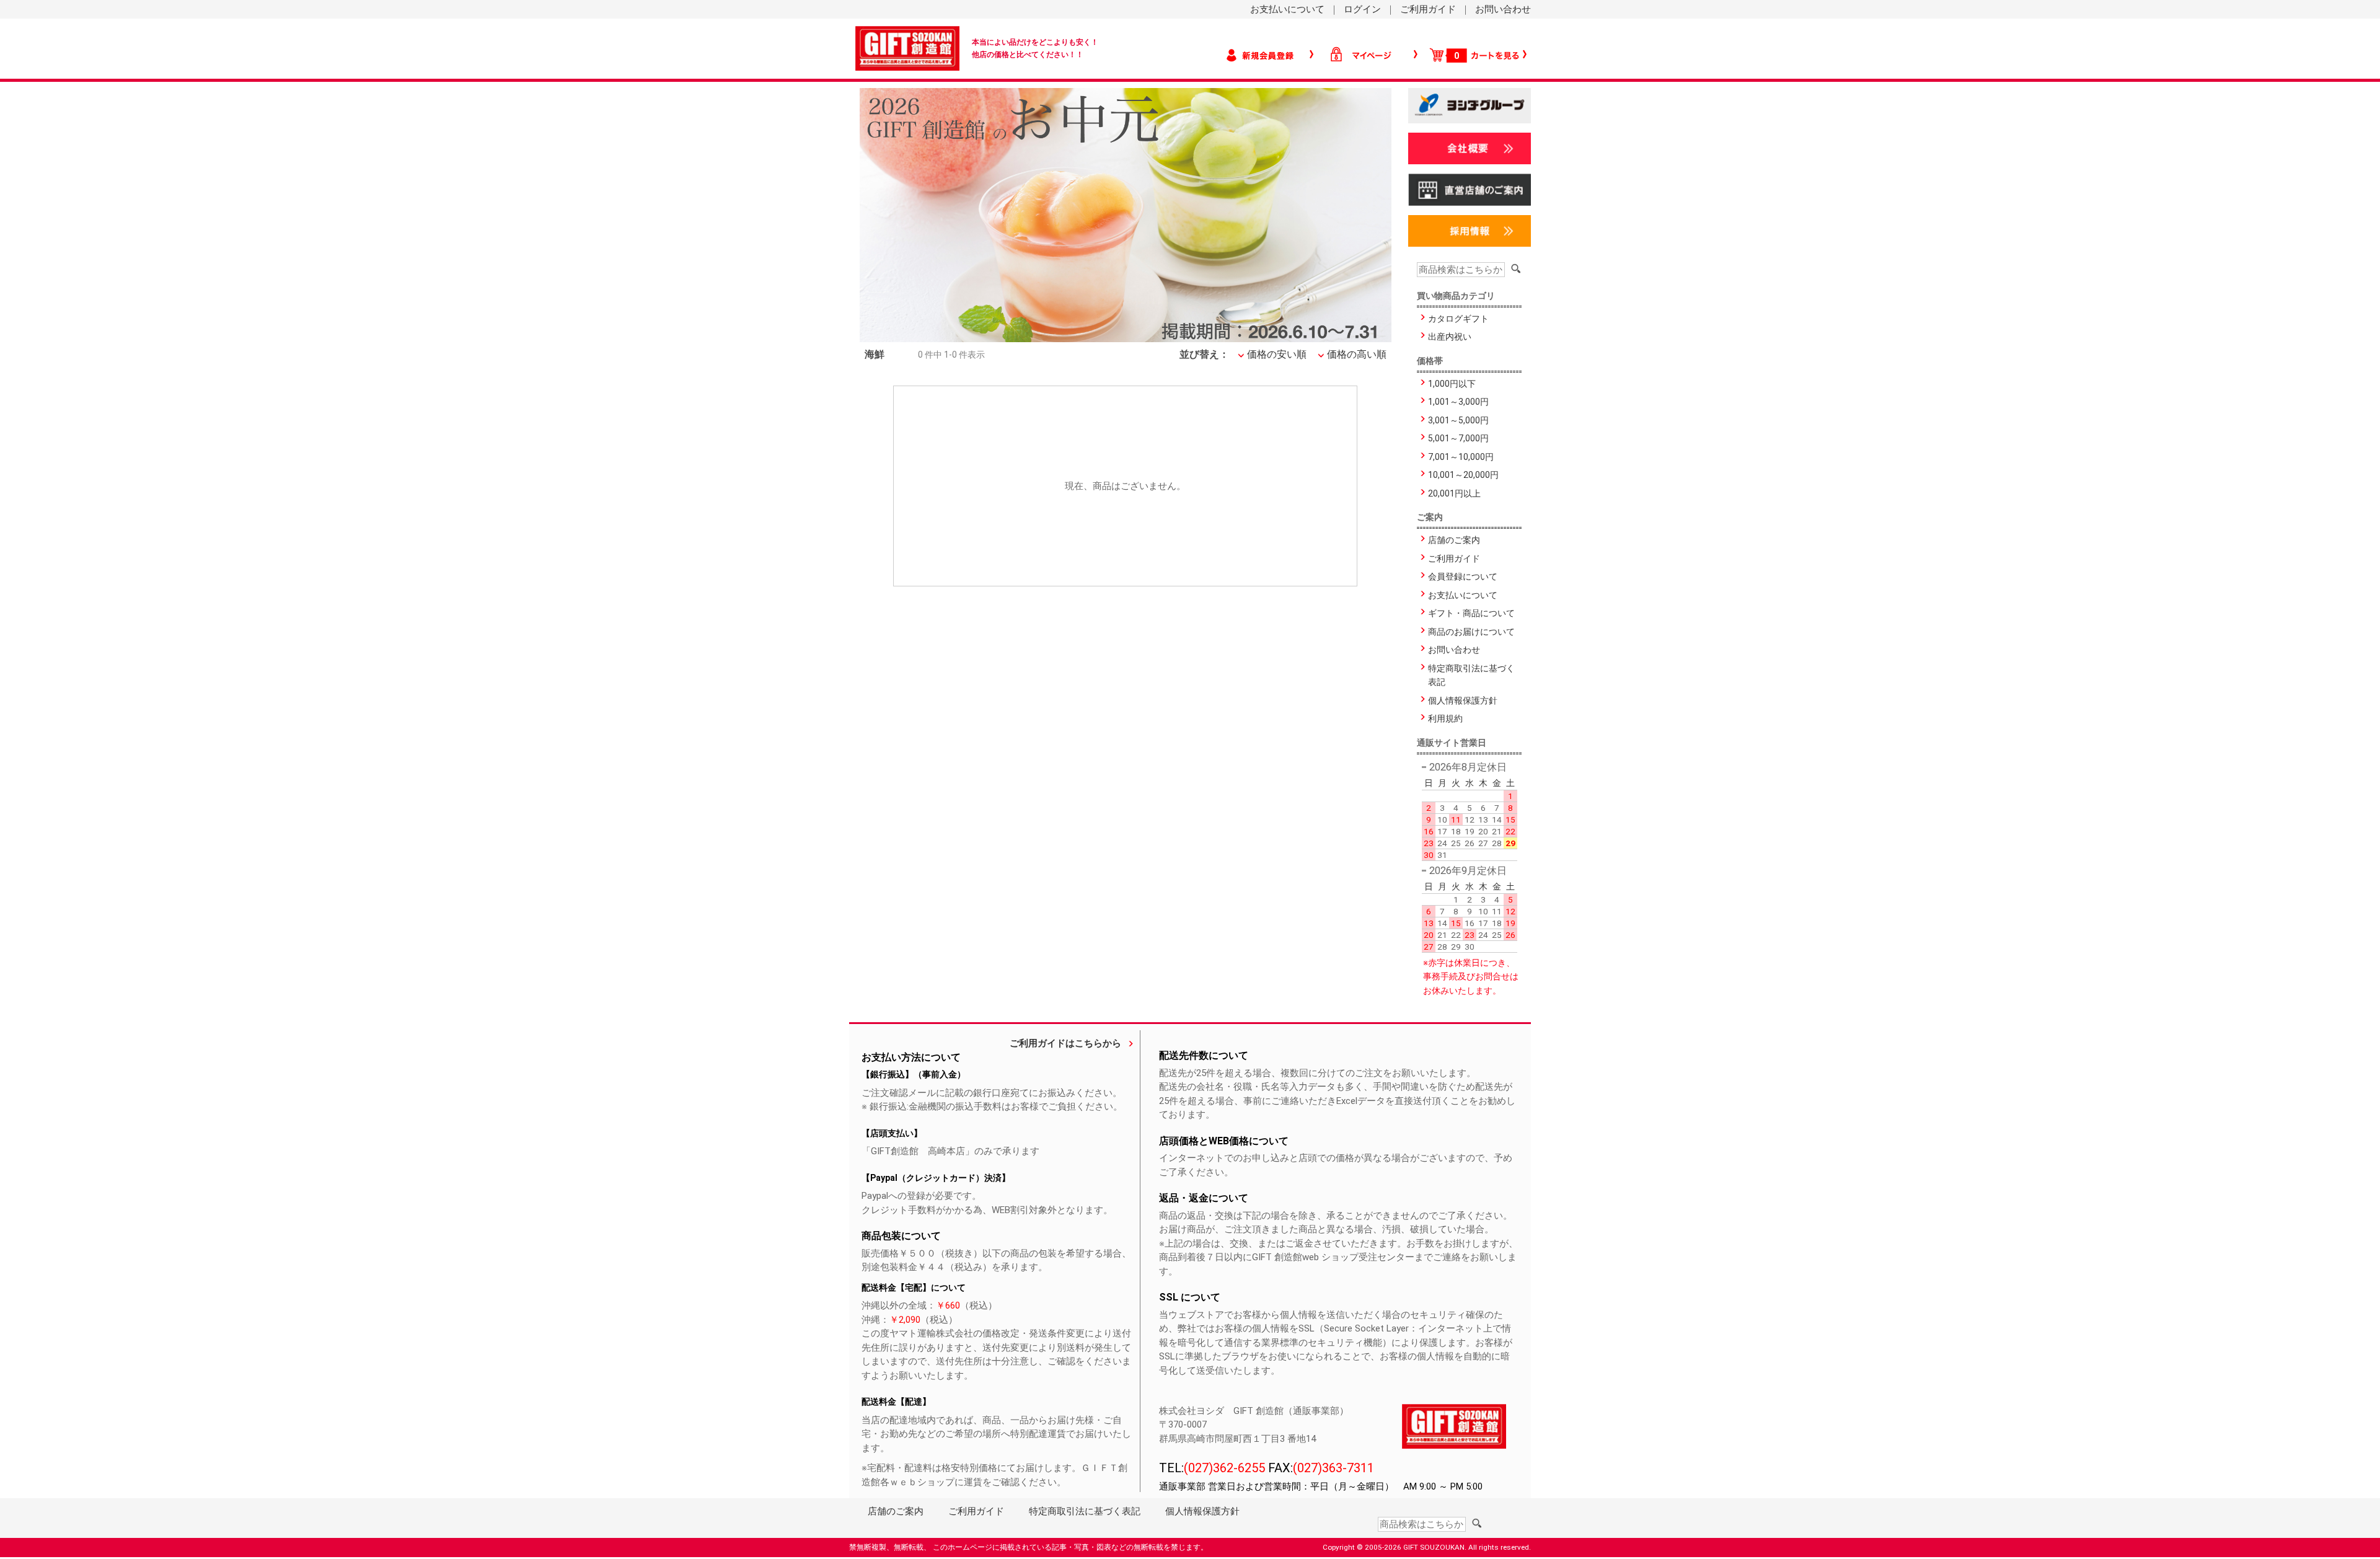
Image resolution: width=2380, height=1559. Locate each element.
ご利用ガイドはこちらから (1065, 1043)
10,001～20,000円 (1463, 475)
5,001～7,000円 (1458, 438)
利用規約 (1445, 718)
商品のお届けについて (1471, 632)
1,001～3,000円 (1458, 402)
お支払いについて (1287, 9)
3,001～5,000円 (1458, 420)
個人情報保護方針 (1463, 700)
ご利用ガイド (1428, 9)
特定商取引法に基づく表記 (1471, 675)
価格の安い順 (1277, 354)
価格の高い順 (1357, 354)
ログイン (1362, 9)
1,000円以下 (1452, 384)
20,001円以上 (1454, 493)
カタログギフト (1458, 319)
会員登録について (1463, 576)
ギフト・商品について (1471, 613)
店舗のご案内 (1454, 540)
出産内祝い (1450, 337)
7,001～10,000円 (1461, 457)
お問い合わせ (1503, 9)
